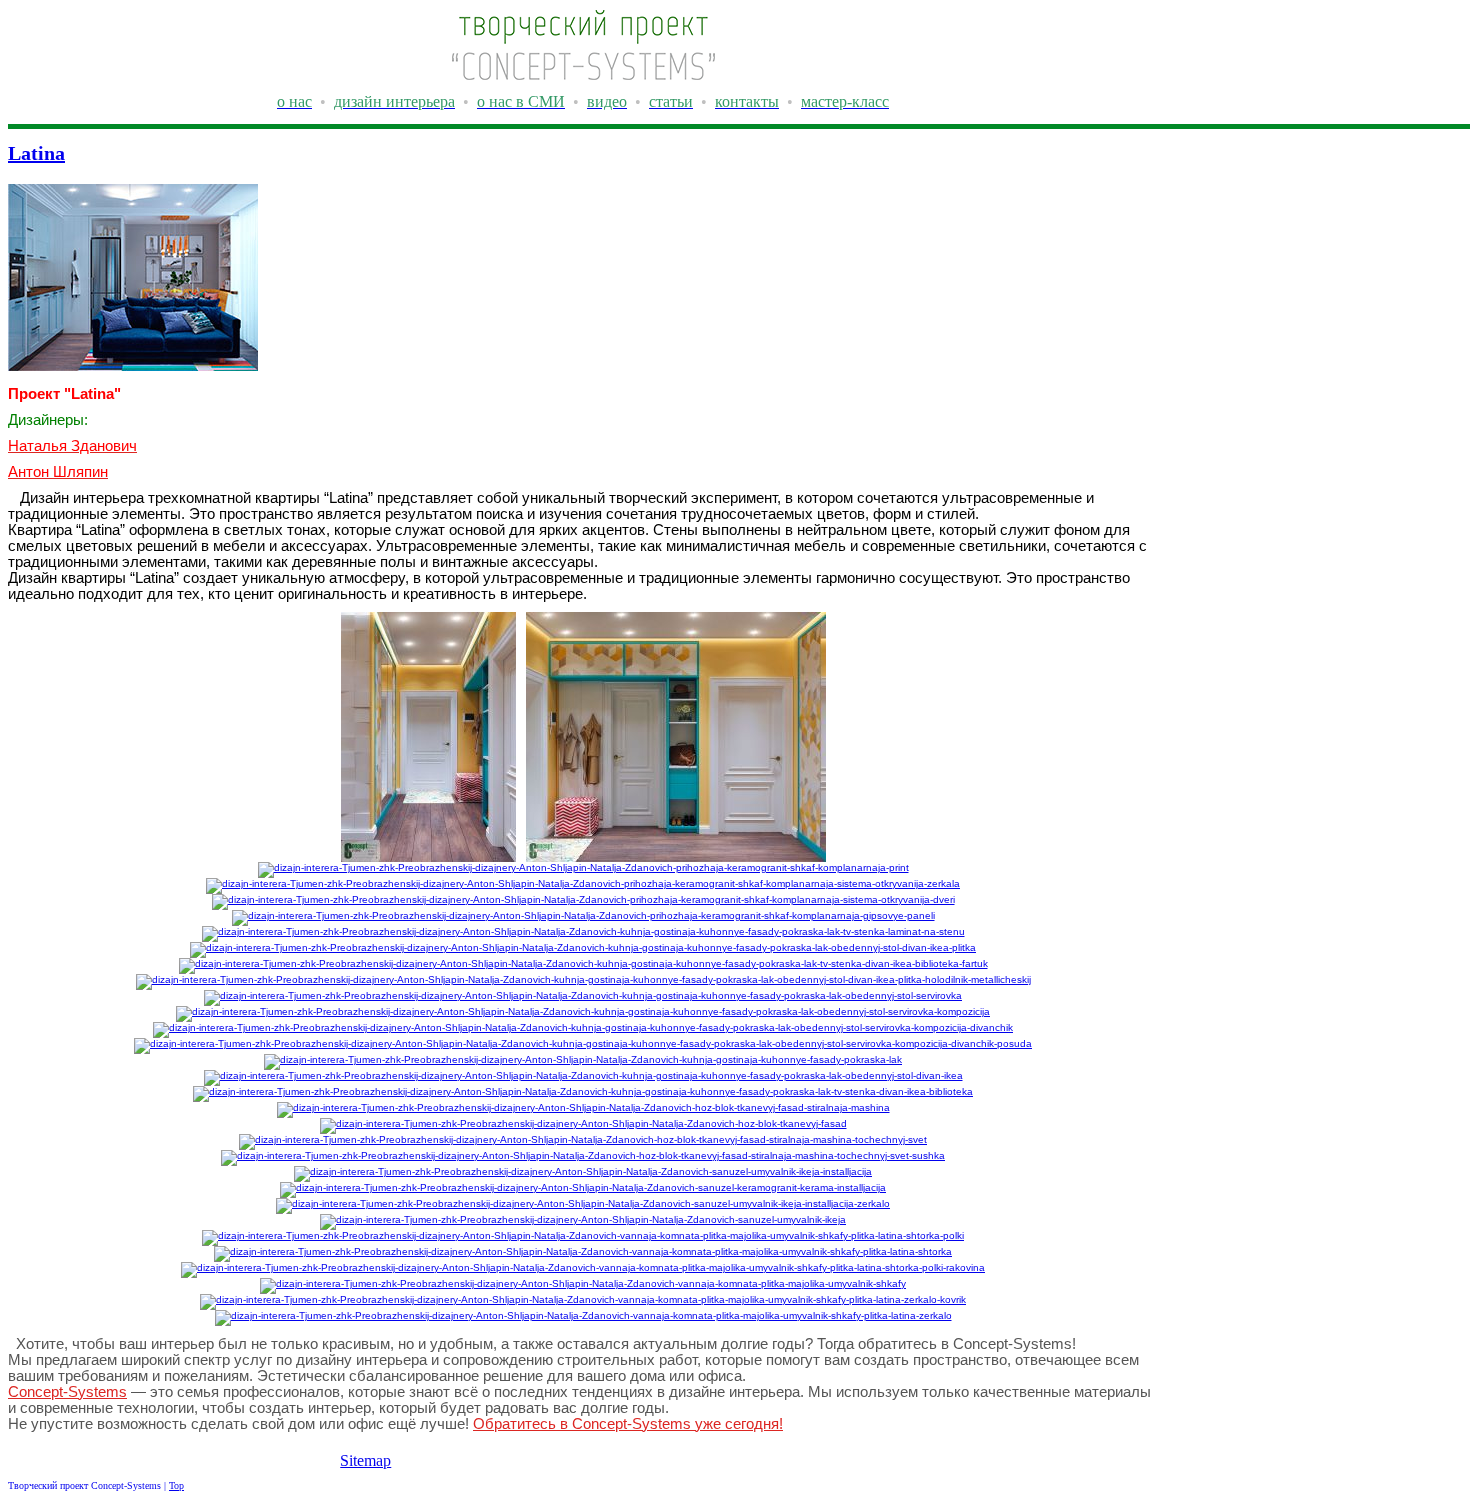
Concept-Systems (67, 1392)
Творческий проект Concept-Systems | (88, 1485)
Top (176, 1485)
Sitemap (365, 1460)
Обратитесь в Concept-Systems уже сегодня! (628, 1424)
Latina (36, 153)
